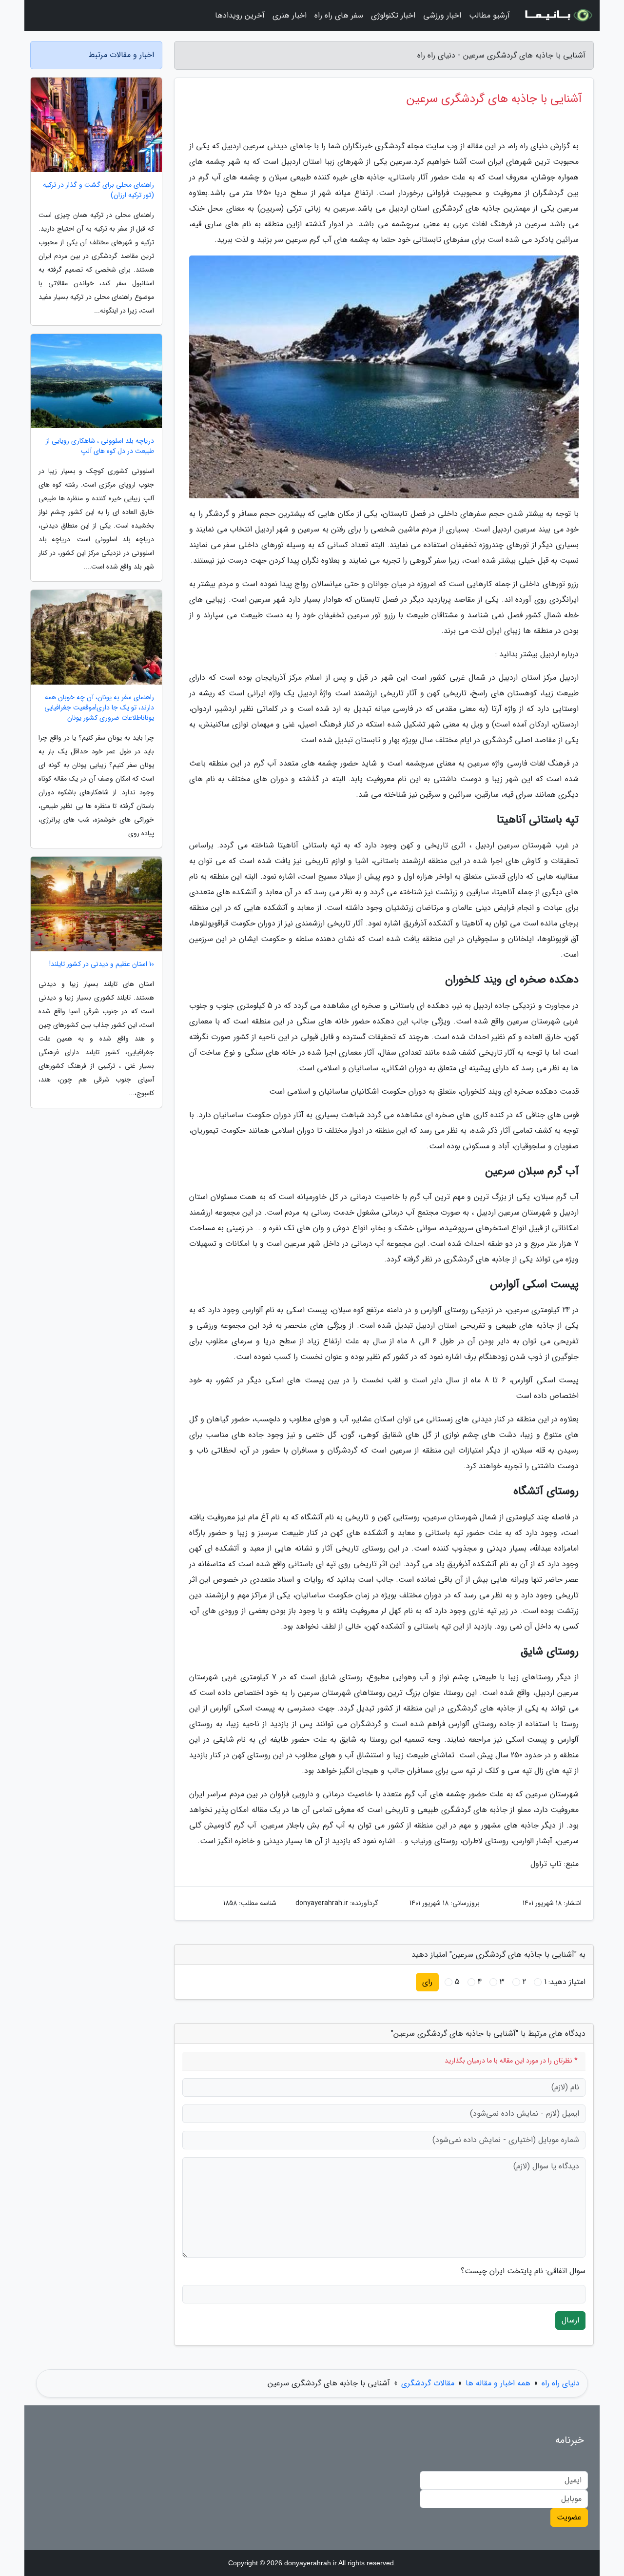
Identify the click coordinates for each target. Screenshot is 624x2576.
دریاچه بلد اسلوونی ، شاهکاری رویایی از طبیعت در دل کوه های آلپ (100, 446)
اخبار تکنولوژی (393, 15)
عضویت (569, 2517)
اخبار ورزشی (442, 15)
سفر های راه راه (339, 15)
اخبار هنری (290, 15)
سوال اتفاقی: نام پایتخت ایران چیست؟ (523, 2271)
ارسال (570, 2320)
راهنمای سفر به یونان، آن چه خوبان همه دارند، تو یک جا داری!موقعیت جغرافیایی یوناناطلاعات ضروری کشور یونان (99, 708)
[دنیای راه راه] (558, 16)
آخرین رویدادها (240, 15)
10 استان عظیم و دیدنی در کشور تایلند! (102, 964)
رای (427, 1982)
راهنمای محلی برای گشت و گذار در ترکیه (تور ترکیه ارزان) (98, 190)
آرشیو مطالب (489, 15)
